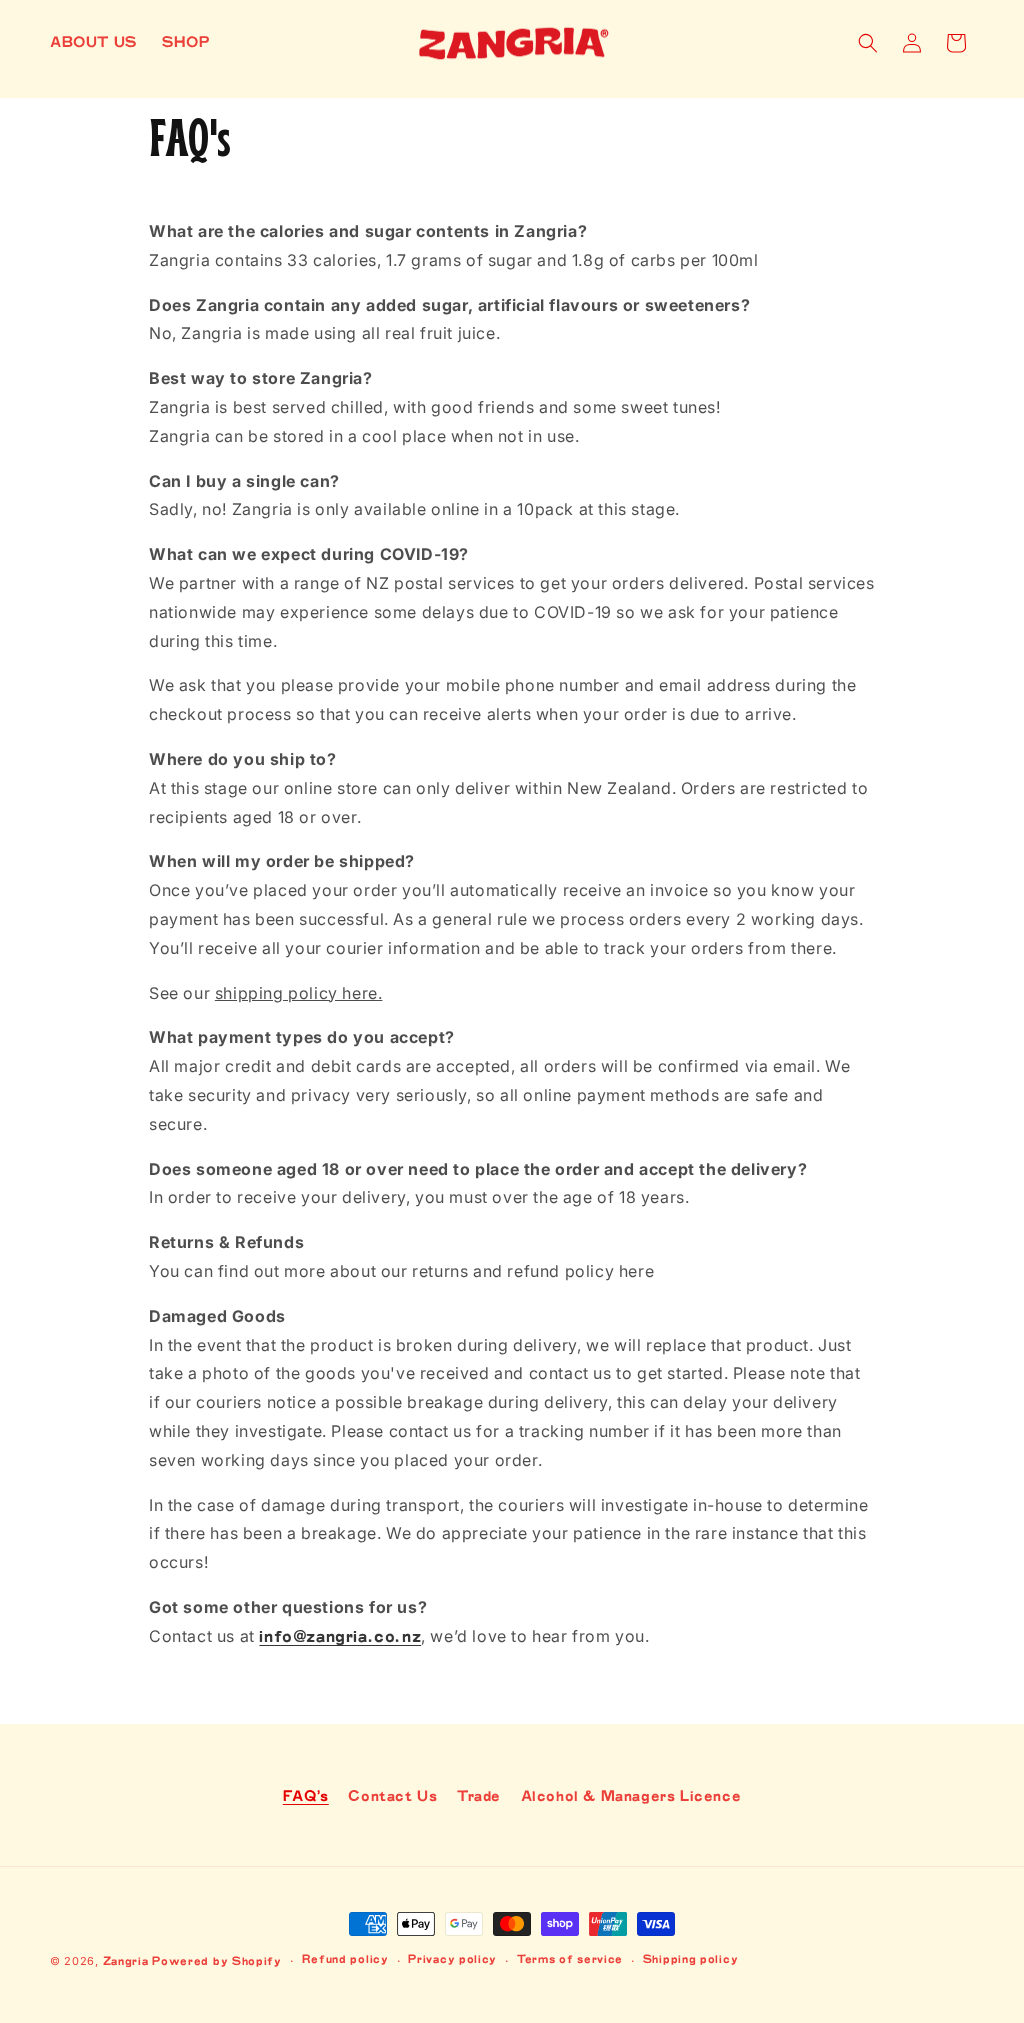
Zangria (126, 1961)
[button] (868, 43)
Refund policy (345, 1959)
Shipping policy (691, 1959)
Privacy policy (452, 1959)
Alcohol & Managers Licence (631, 1797)
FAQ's (306, 1797)
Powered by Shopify (217, 1961)
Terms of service (570, 1959)
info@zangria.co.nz (340, 1637)
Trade (479, 1797)
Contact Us (392, 1797)
